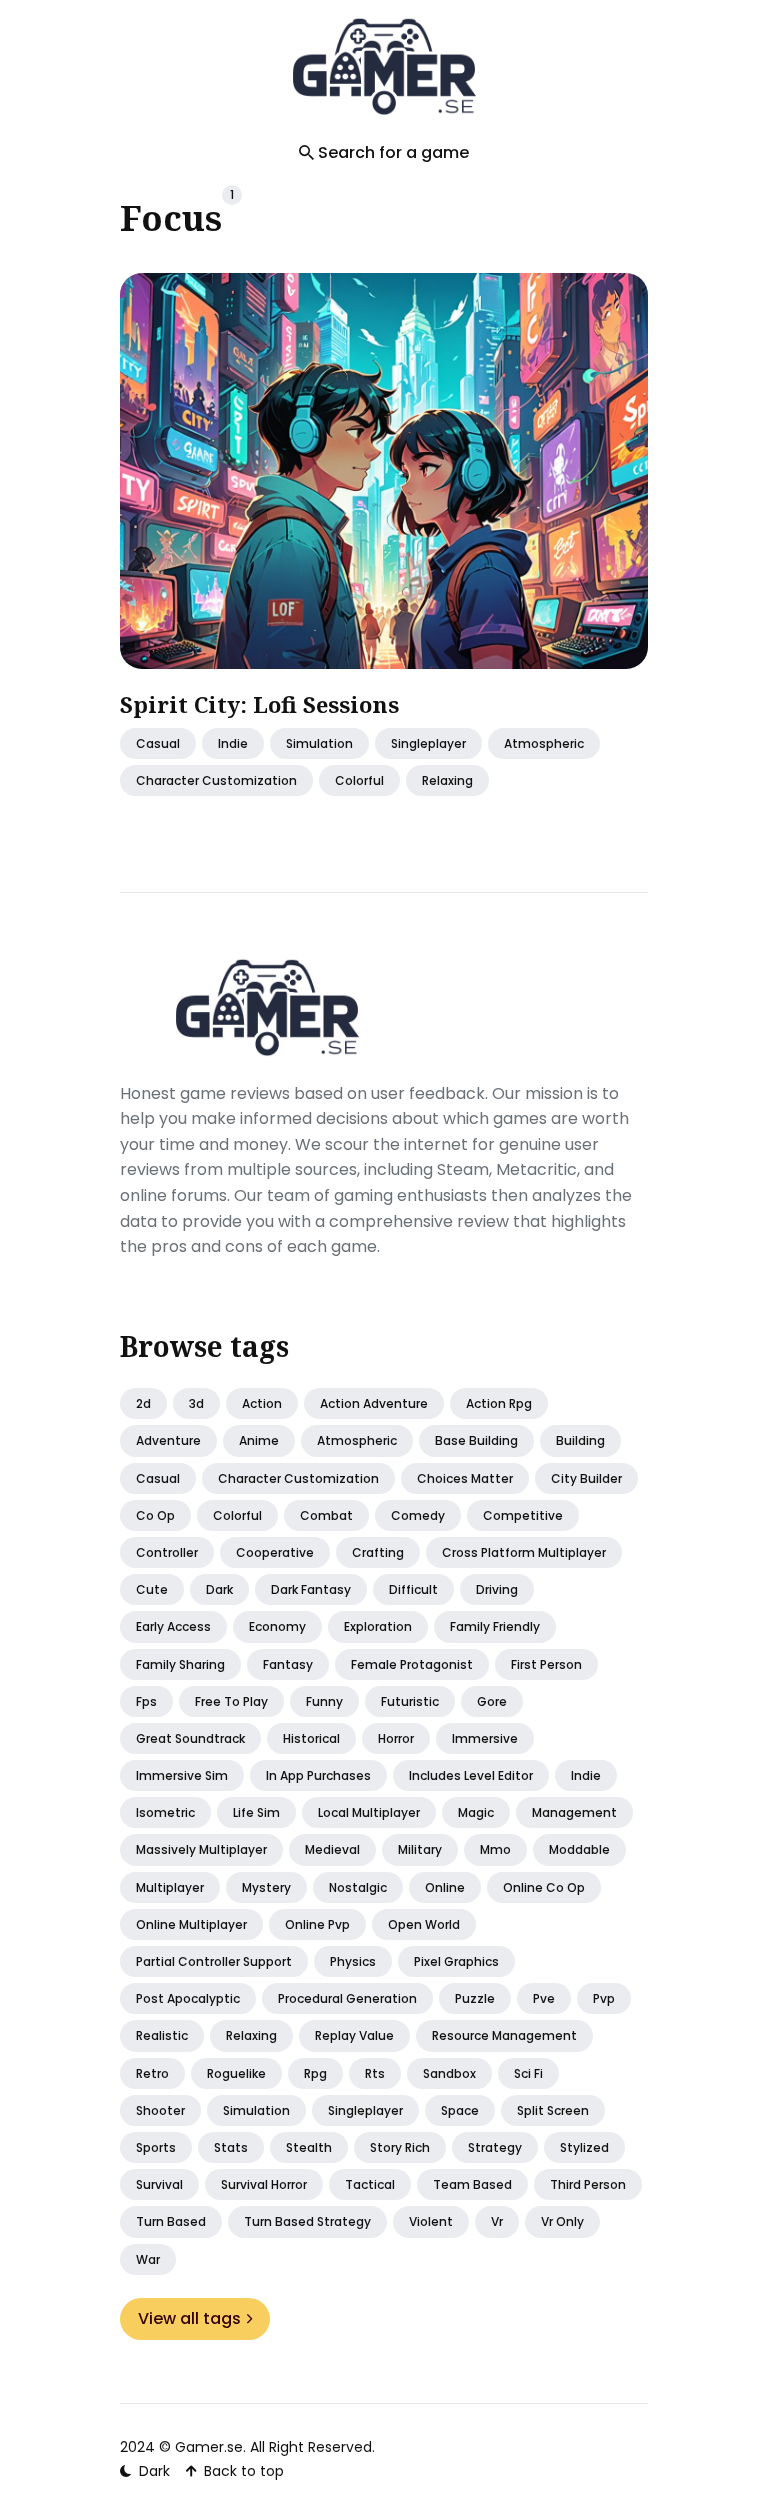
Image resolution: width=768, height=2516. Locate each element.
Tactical (370, 2184)
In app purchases (318, 1775)
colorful (359, 779)
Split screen (553, 2110)
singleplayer (428, 742)
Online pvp (317, 1924)
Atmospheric (357, 1440)
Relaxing (251, 2035)
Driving (497, 1589)
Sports (156, 2147)
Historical (311, 1738)
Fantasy (288, 1664)
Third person (588, 2184)
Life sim (256, 1812)
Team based (472, 2184)
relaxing (447, 779)
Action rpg (499, 1403)
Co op (155, 1515)
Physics (353, 1961)
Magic (476, 1812)
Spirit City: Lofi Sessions (259, 704)
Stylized (584, 2147)
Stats (231, 2147)
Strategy (495, 2147)
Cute (152, 1589)
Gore (492, 1701)
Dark (219, 1589)
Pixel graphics (456, 1961)
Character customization (298, 1478)
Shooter (160, 2110)
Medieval (332, 1849)
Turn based (171, 2221)
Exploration (378, 1626)
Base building (476, 1440)
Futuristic (410, 1701)
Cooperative (275, 1552)
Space (460, 2110)
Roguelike (236, 2073)
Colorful (237, 1515)
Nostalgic (358, 1887)
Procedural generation (347, 1998)
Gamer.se (209, 2447)
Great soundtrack (190, 1738)
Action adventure (374, 1403)
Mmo (495, 1849)
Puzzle (475, 1998)
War (148, 2259)
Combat (326, 1515)
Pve (544, 1998)
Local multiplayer (369, 1812)
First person (546, 1664)
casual (158, 742)
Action (262, 1403)
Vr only (562, 2221)
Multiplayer (170, 1887)
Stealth (309, 2147)
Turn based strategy (307, 2221)
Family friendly (495, 1626)
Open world (424, 1924)
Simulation (319, 742)
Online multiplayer (191, 1924)
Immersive (485, 1738)
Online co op (544, 1887)
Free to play (231, 1701)
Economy (277, 1626)
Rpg (315, 2073)
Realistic (162, 2035)
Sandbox (449, 2073)
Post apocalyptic (188, 1998)
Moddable (579, 1849)
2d (143, 1403)
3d (196, 1403)
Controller (167, 1552)
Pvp (604, 1998)
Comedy (418, 1515)
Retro (152, 2073)
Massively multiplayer (201, 1849)
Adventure (168, 1440)
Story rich (400, 2147)
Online (445, 1887)
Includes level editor (471, 1775)
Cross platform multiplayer (524, 1552)
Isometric (165, 1812)
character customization (216, 779)
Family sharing (180, 1664)
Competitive (523, 1515)
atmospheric (544, 742)
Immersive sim (182, 1775)
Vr (497, 2221)
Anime (259, 1440)
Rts (375, 2073)
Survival (159, 2184)
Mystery (266, 1887)
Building (580, 1440)
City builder (586, 1478)
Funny (324, 1701)
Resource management (504, 2035)
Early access (173, 1626)
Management (574, 1812)
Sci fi (528, 2073)
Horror (396, 1738)
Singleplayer (365, 2110)
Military (420, 1849)
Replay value (354, 2035)
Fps (146, 1701)
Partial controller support (214, 1961)
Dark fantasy (311, 1589)
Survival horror (264, 2184)
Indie (233, 742)
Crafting (378, 1552)
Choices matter (465, 1478)
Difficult (413, 1589)
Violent (431, 2221)
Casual (158, 1478)
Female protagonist (412, 1664)
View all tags (189, 2318)
